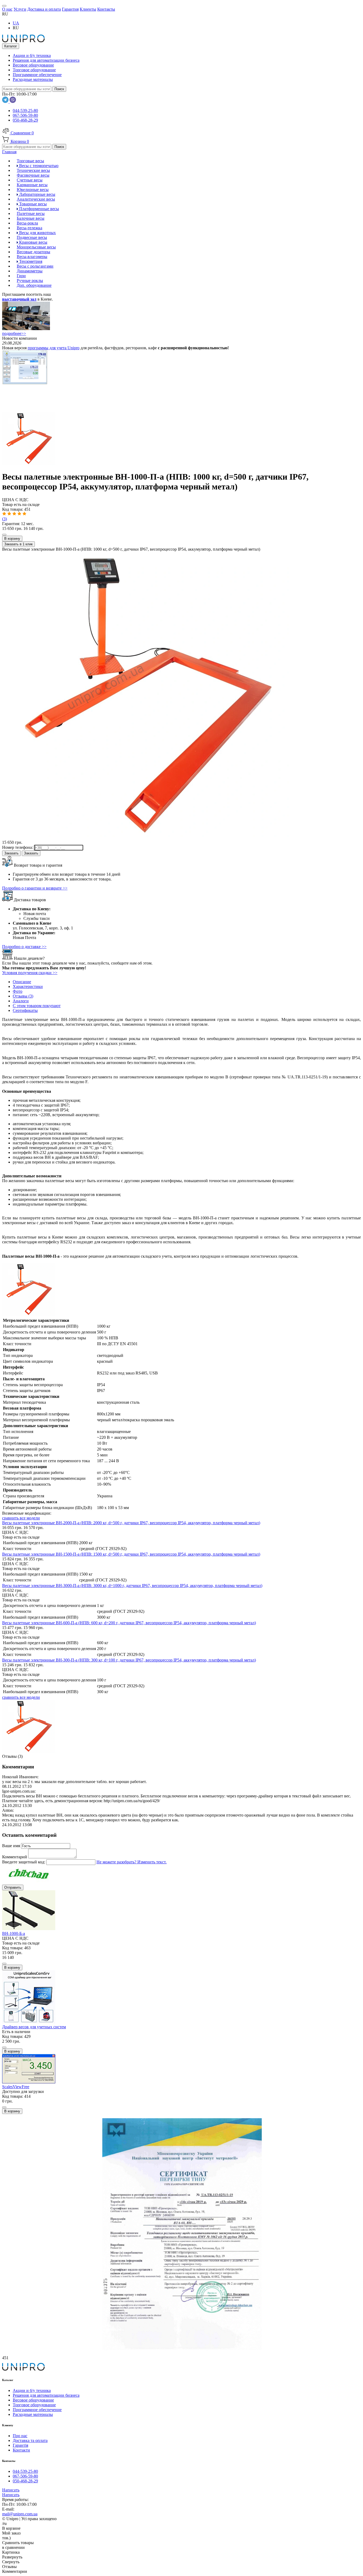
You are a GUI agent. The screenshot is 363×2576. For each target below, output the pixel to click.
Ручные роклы (30, 281)
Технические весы (33, 170)
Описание (22, 982)
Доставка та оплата (30, 2440)
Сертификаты (25, 1010)
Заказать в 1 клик (18, 544)
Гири (21, 276)
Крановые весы (33, 242)
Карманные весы (32, 185)
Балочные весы (31, 218)
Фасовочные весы (33, 175)
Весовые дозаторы (33, 252)
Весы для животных (37, 233)
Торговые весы (30, 161)
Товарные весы (32, 204)
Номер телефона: (18, 847)
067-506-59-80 (25, 115)
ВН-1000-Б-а (14, 1933)
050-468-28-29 (25, 120)
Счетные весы (30, 180)
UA (16, 23)
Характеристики (28, 986)
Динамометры (30, 271)
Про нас (20, 2436)
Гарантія (20, 2445)
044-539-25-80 (25, 111)
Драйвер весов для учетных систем (34, 2027)
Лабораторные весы (37, 194)
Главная (9, 152)
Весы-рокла (27, 223)
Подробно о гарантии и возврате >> (35, 888)
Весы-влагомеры (32, 257)
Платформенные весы (39, 209)
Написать (11, 2490)
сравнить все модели (21, 1518)
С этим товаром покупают (37, 1006)
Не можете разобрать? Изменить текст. (132, 1862)
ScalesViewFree (16, 2087)
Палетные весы (31, 213)
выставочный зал (19, 299)
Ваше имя (12, 1846)
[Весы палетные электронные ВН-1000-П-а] (29, 464)
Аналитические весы (36, 199)
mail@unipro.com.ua (20, 2514)
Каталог (11, 46)
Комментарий (15, 1857)
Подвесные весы (32, 237)
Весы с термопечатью (38, 166)
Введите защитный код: (24, 1862)
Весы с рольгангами (35, 266)
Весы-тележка (29, 228)
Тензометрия (30, 261)
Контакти (21, 2450)
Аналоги (21, 1001)
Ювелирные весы (33, 190)
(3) (5, 519)
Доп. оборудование (34, 285)
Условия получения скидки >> (30, 973)
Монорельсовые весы (36, 247)
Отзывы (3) (23, 996)
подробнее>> (14, 333)
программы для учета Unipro (54, 348)
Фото (18, 991)
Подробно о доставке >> (24, 947)
